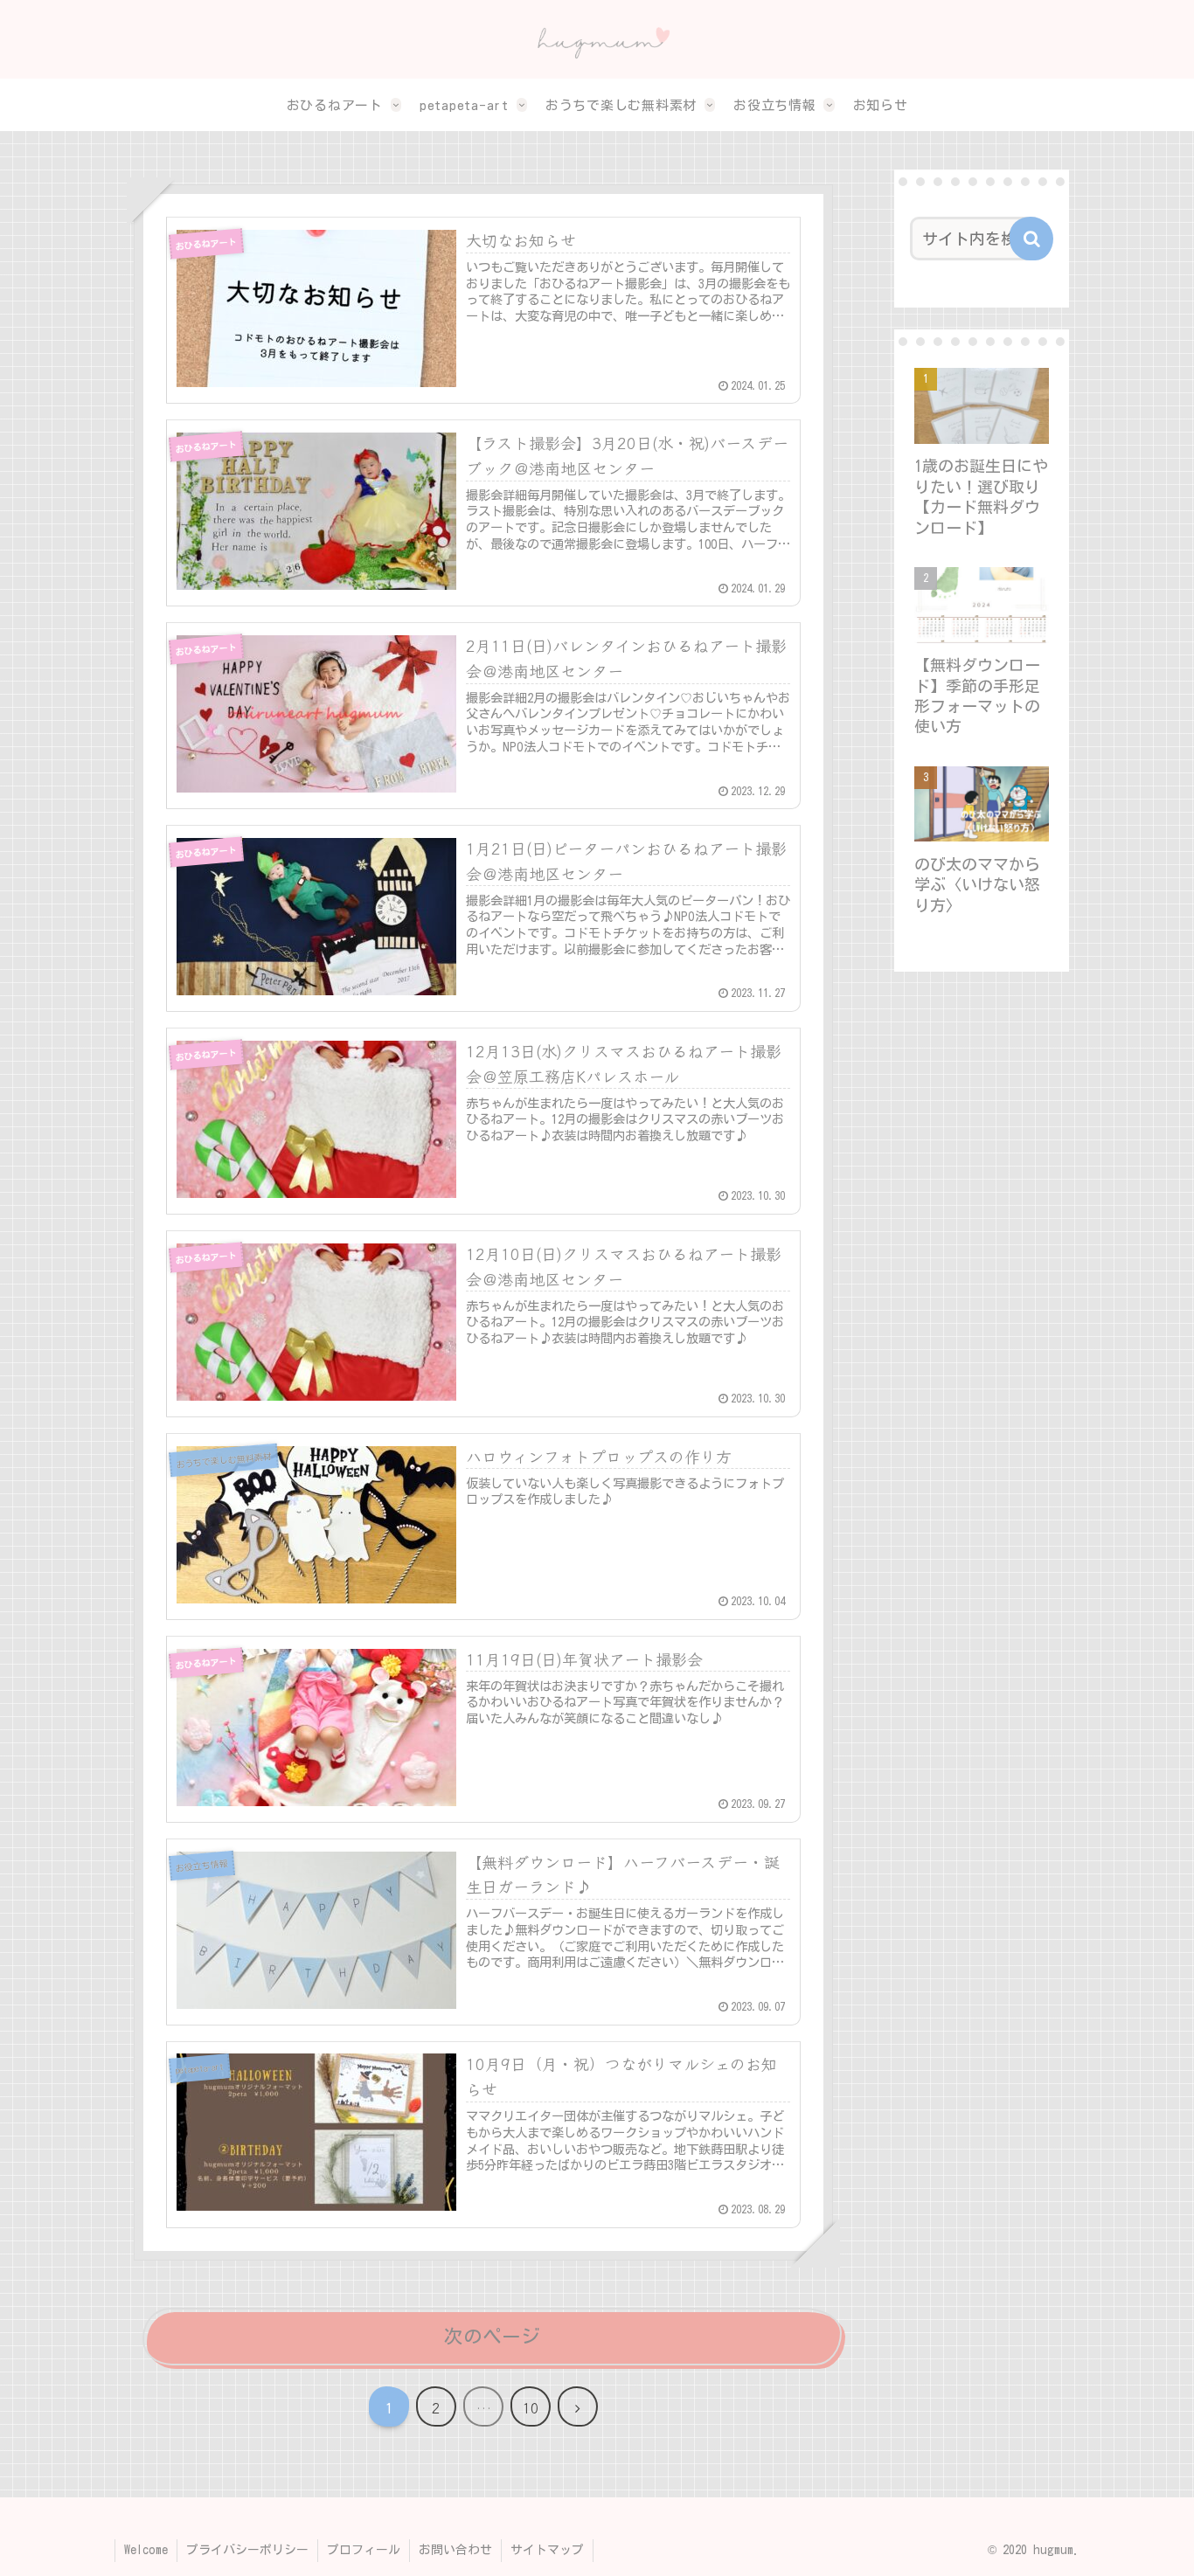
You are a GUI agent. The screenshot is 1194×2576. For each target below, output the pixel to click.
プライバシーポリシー (247, 2550)
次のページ (492, 2337)
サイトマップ (547, 2550)
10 (531, 2407)
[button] (1031, 239)
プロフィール (364, 2550)
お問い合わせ (455, 2550)
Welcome (146, 2550)
